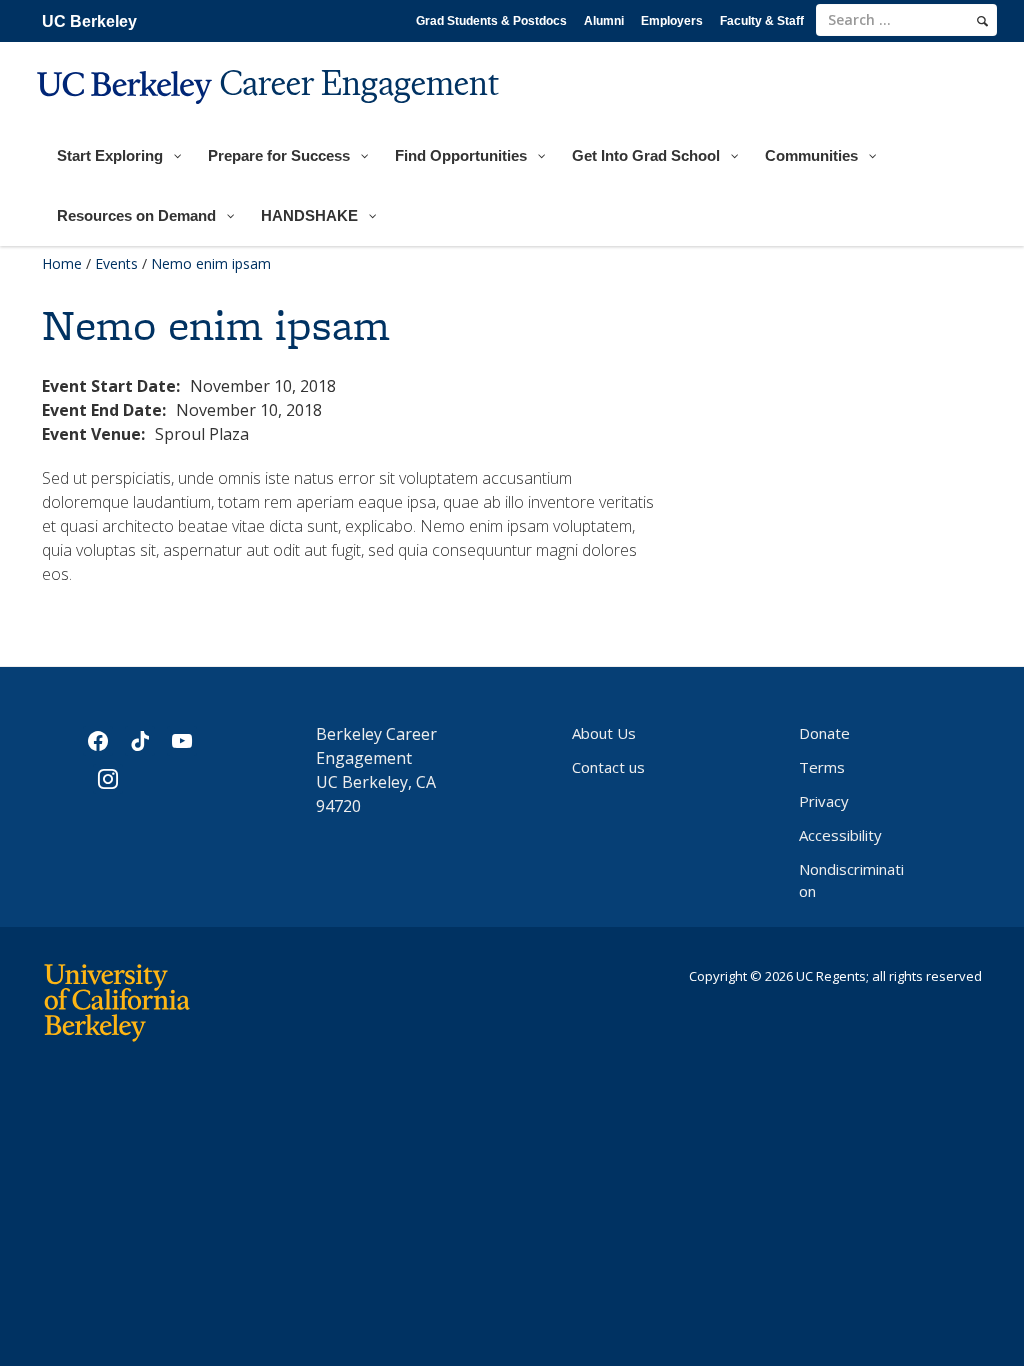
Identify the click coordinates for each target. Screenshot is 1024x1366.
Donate (824, 733)
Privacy (824, 801)
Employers (672, 21)
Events (116, 263)
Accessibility (840, 835)
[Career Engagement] (270, 116)
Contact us (608, 767)
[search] (982, 21)
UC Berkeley (89, 21)
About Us (604, 733)
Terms (822, 767)
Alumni (604, 21)
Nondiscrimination (851, 880)
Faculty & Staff (762, 21)
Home (62, 263)
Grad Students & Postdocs (491, 21)
